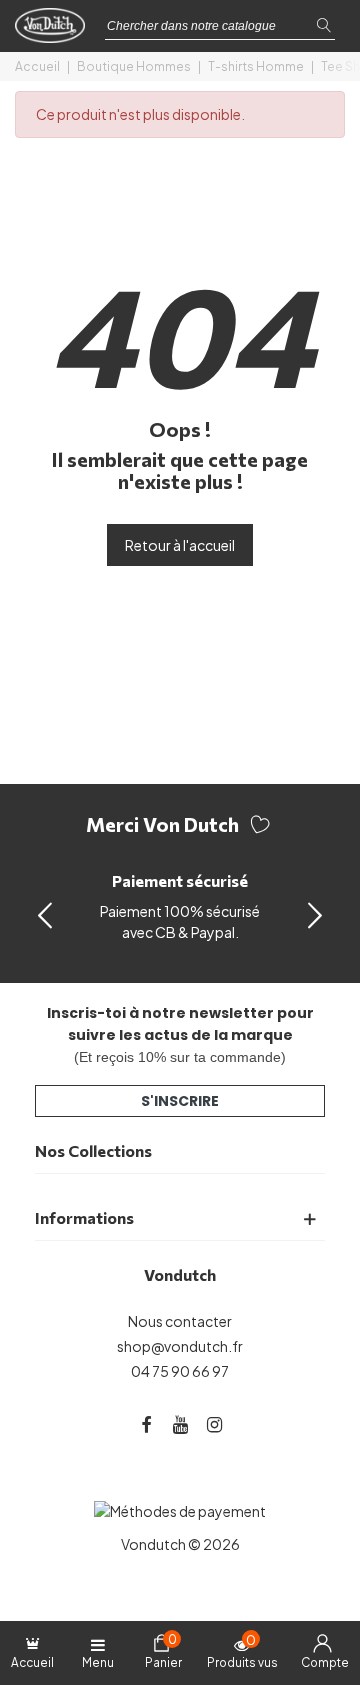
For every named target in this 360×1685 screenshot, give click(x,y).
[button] (315, 914)
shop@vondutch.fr (180, 1346)
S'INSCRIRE (180, 1101)
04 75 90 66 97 (180, 1371)
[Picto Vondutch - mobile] (55, 31)
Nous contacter (180, 1321)
